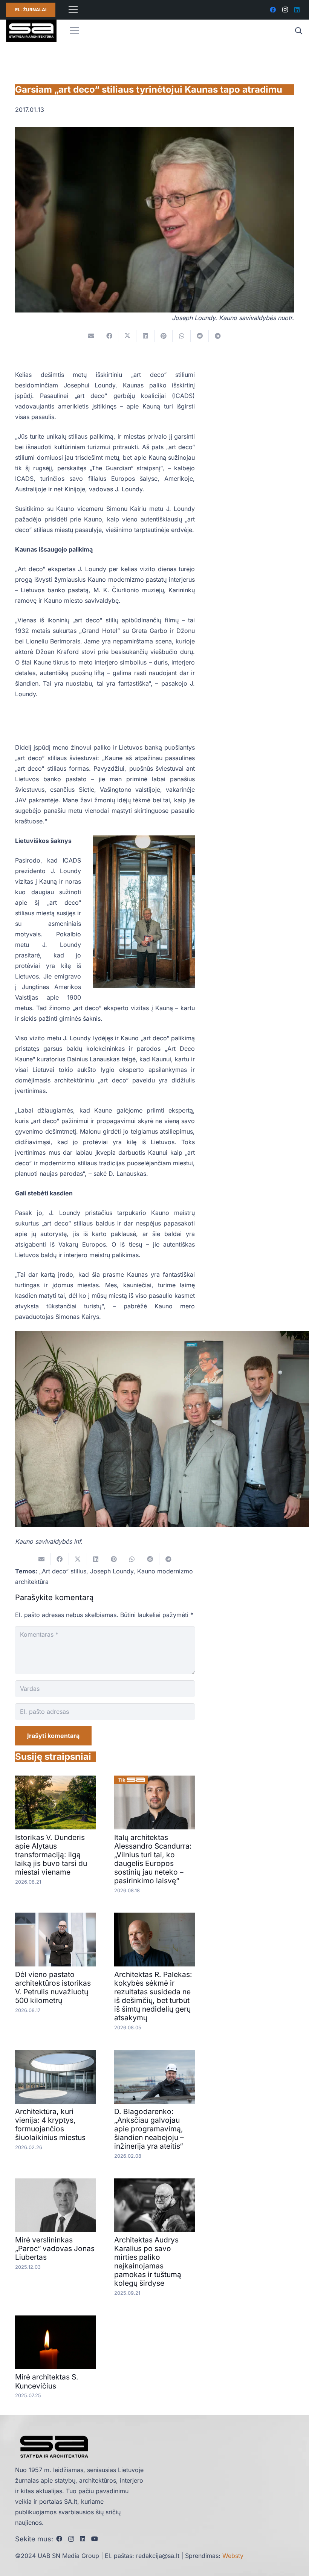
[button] (298, 31)
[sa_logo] (31, 31)
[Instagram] (285, 10)
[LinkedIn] (297, 10)
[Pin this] (164, 336)
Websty (233, 2556)
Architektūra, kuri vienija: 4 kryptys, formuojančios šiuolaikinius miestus (50, 2124)
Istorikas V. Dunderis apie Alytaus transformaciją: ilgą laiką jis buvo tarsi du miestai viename (51, 1855)
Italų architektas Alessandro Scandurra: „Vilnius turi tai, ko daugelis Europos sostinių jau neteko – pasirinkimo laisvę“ (153, 1859)
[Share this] (109, 336)
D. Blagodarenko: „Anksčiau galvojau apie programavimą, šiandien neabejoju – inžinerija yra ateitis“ (149, 2129)
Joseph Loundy (112, 1571)
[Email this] (91, 336)
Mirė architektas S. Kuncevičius (47, 2381)
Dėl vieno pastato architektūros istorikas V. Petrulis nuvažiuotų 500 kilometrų (53, 1987)
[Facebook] (273, 10)
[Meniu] (73, 10)
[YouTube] (95, 2539)
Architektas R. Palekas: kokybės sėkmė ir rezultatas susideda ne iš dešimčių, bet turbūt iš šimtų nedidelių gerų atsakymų (153, 1996)
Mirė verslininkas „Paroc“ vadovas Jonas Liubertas (55, 2248)
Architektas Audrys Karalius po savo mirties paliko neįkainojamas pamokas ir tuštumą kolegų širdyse (148, 2261)
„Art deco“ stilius (63, 1571)
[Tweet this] (127, 336)
